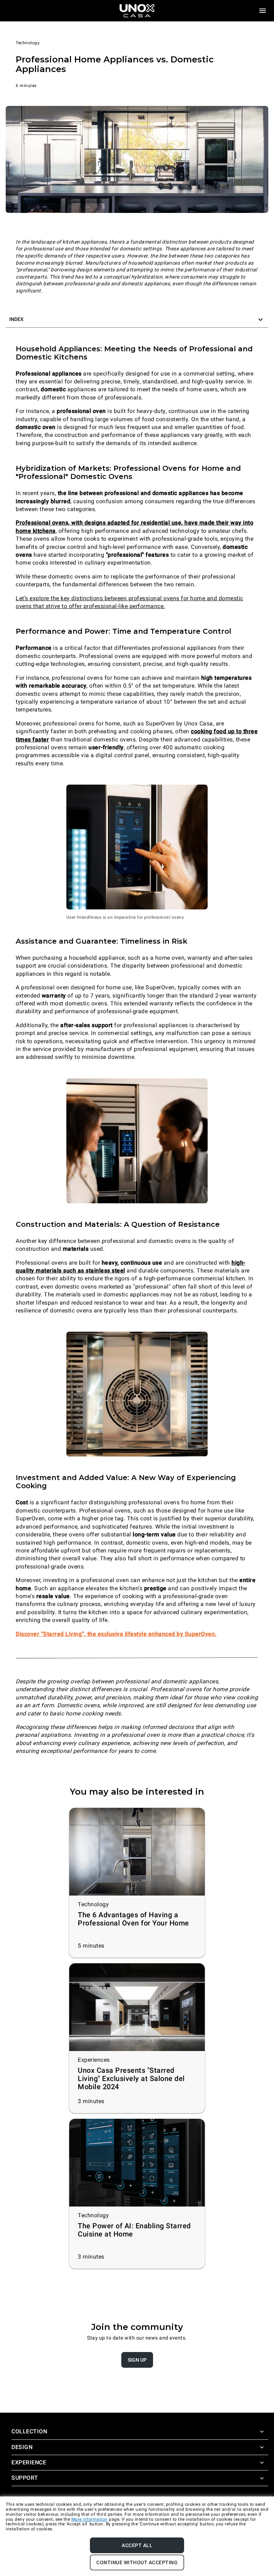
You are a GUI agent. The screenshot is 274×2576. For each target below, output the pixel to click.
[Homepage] (137, 11)
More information (90, 2519)
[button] (137, 320)
